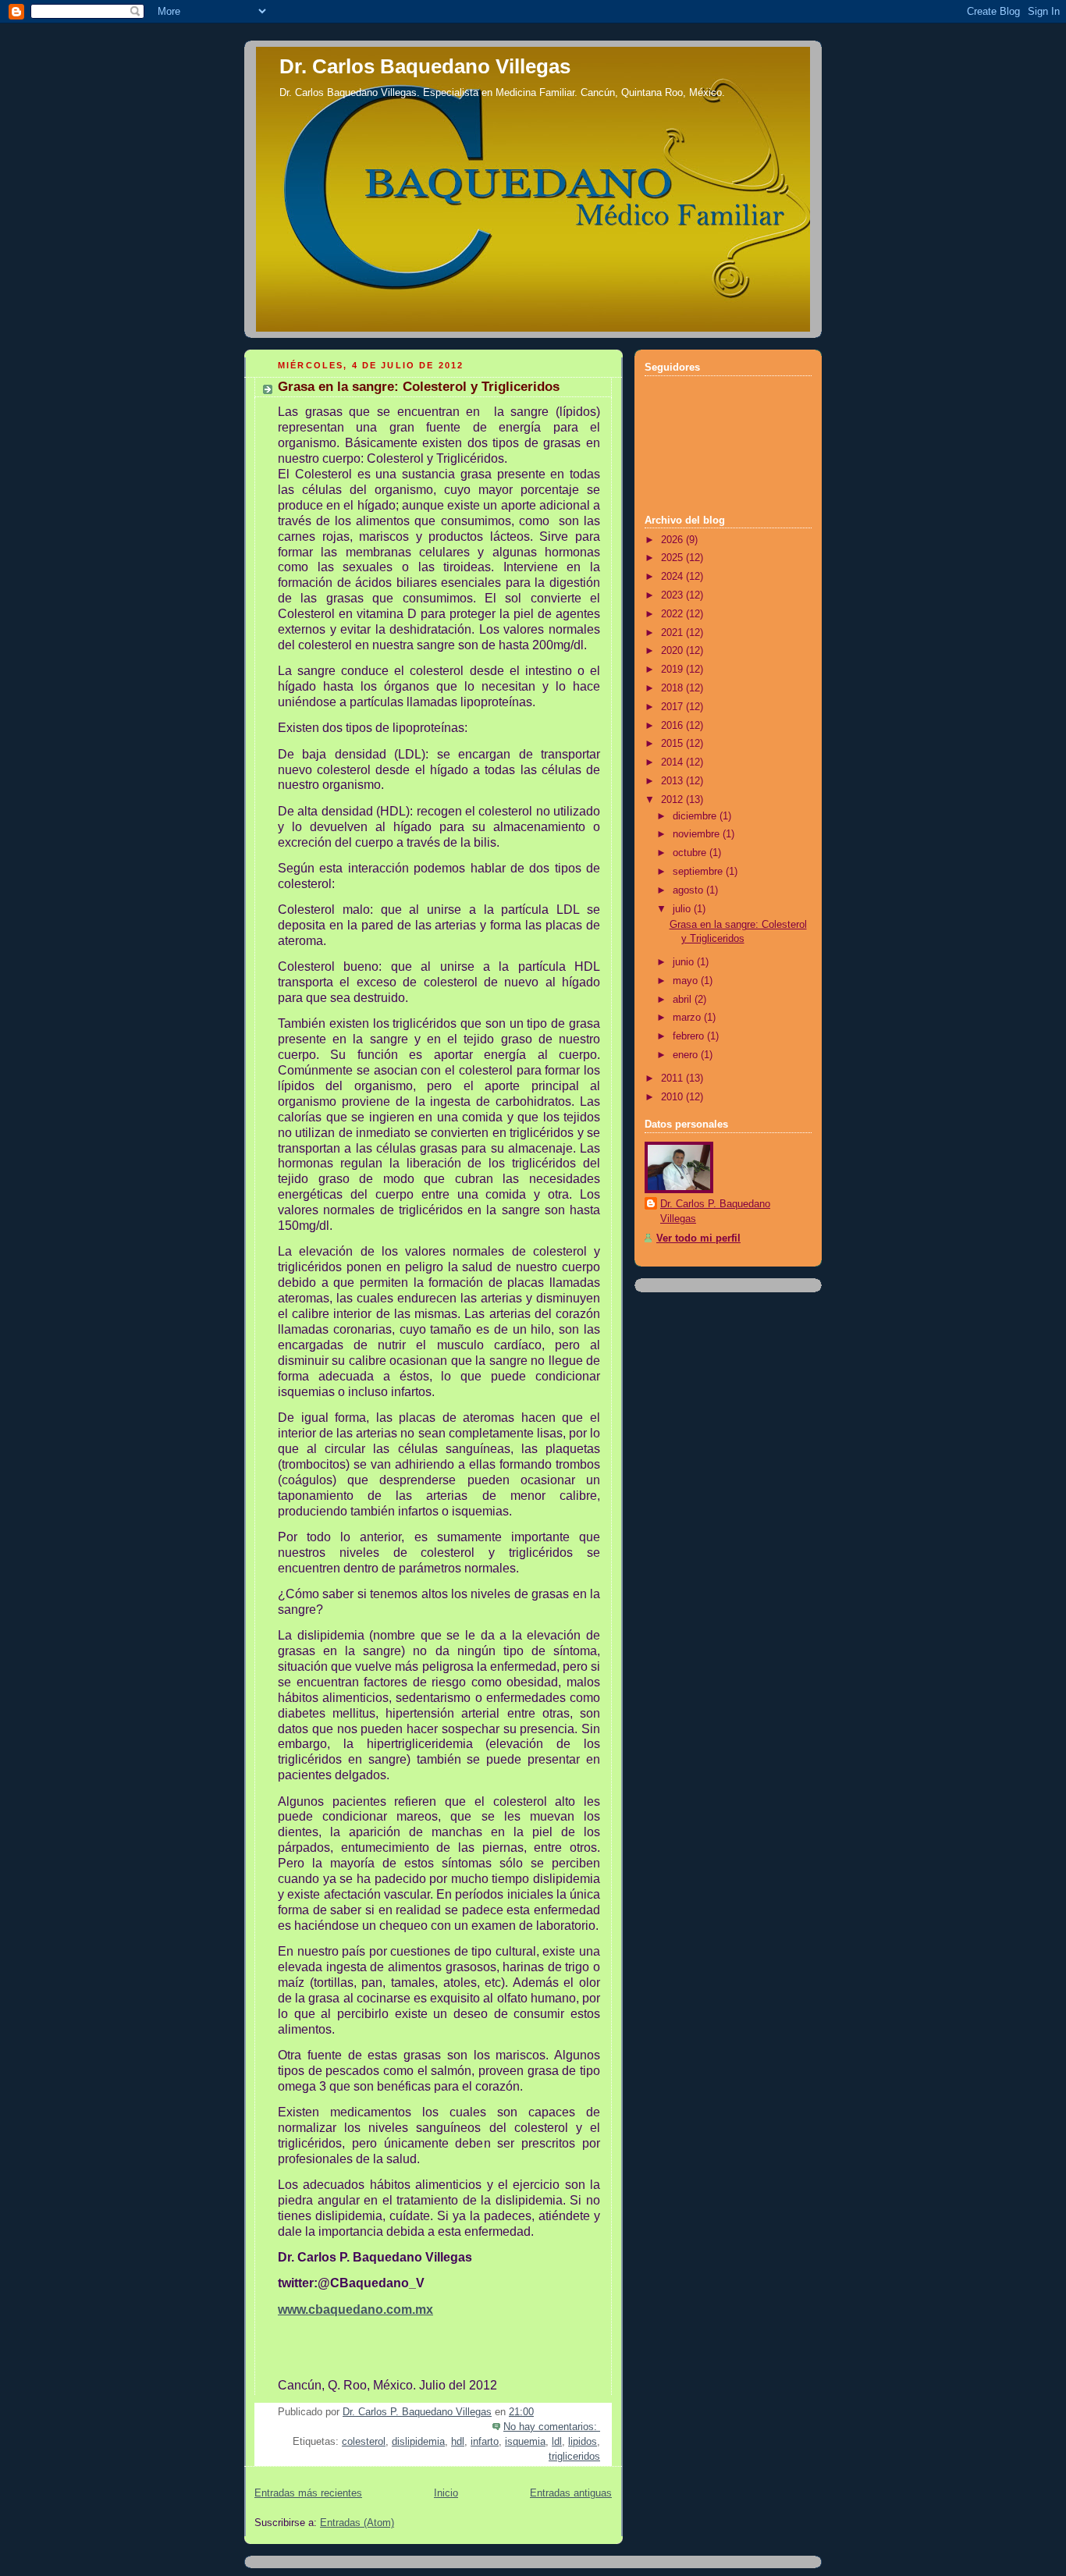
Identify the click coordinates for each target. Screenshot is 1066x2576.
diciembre (696, 816)
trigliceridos (574, 2457)
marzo (688, 1018)
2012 (673, 800)
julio (683, 909)
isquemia (525, 2442)
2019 (673, 670)
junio (685, 962)
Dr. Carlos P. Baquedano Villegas (715, 1212)
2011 (673, 1078)
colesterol (364, 2442)
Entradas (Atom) (357, 2523)
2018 (673, 688)
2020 (673, 651)
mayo (687, 981)
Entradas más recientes (308, 2493)
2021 (673, 633)
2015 (673, 744)
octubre (691, 853)
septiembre (699, 872)
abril (684, 1000)
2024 (673, 577)
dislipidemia (418, 2442)
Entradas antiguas (571, 2493)
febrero (690, 1036)
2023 (673, 595)
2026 (673, 540)
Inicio (446, 2493)
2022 (673, 614)
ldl (557, 2442)
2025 (673, 558)
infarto (485, 2442)
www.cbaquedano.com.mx (355, 2310)
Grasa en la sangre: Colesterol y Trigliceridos (419, 387)
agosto (689, 890)
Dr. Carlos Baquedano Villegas (425, 66)
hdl (458, 2442)
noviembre (698, 834)
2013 (673, 781)
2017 (673, 707)
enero (687, 1055)
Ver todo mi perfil (698, 1238)
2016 (673, 726)
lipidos (583, 2442)
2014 (673, 762)
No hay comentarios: (552, 2427)
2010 (673, 1097)
